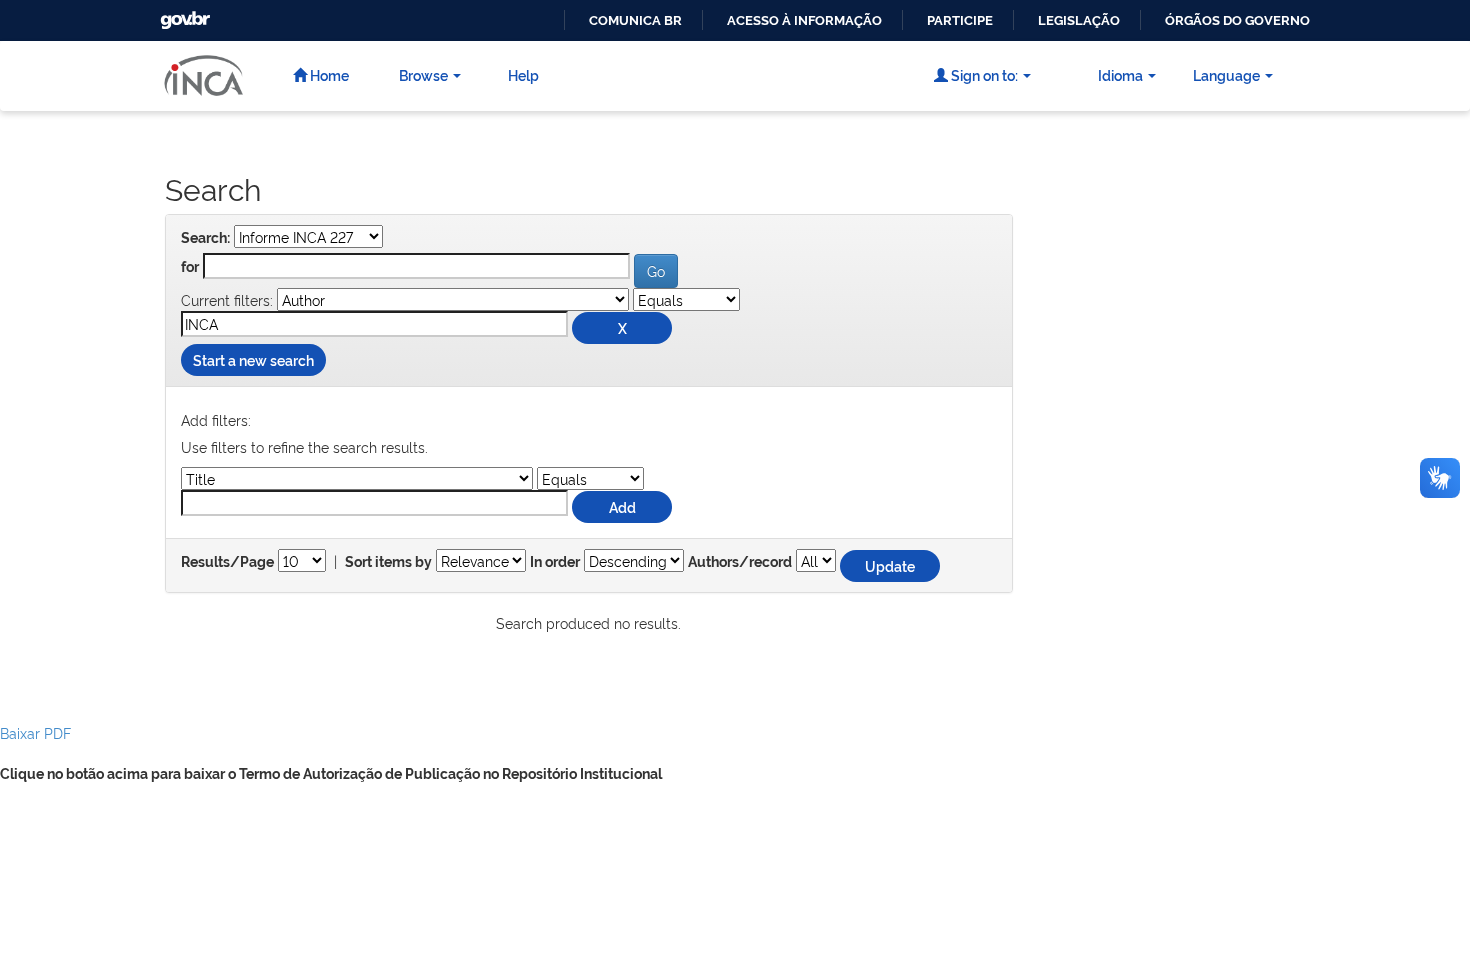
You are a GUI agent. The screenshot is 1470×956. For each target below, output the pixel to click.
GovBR (183, 14)
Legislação (1079, 20)
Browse (423, 74)
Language (1226, 74)
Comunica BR (635, 20)
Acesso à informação (804, 20)
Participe (960, 20)
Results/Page (227, 562)
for (190, 267)
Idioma (1120, 74)
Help (523, 74)
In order (555, 562)
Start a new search (253, 359)
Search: (205, 238)
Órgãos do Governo (1237, 20)
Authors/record (740, 562)
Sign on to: (983, 74)
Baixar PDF (35, 732)
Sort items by (388, 562)
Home (328, 74)
